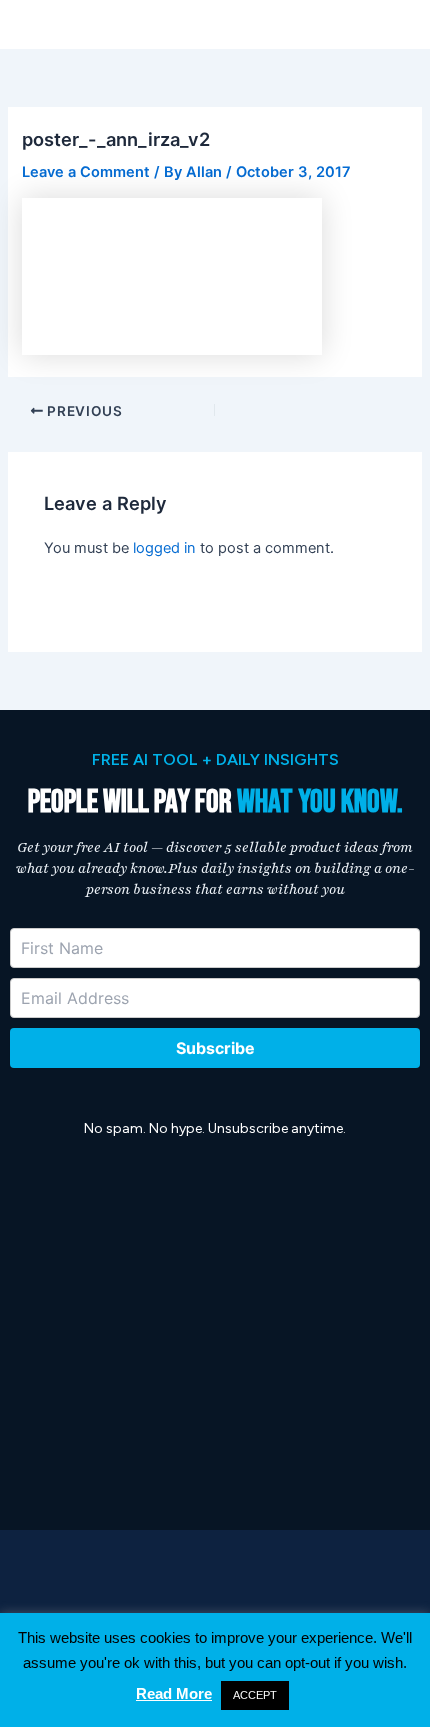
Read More (174, 1693)
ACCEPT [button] (255, 1695)
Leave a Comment (86, 172)
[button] (407, 24)
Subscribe (215, 1048)
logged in (164, 548)
